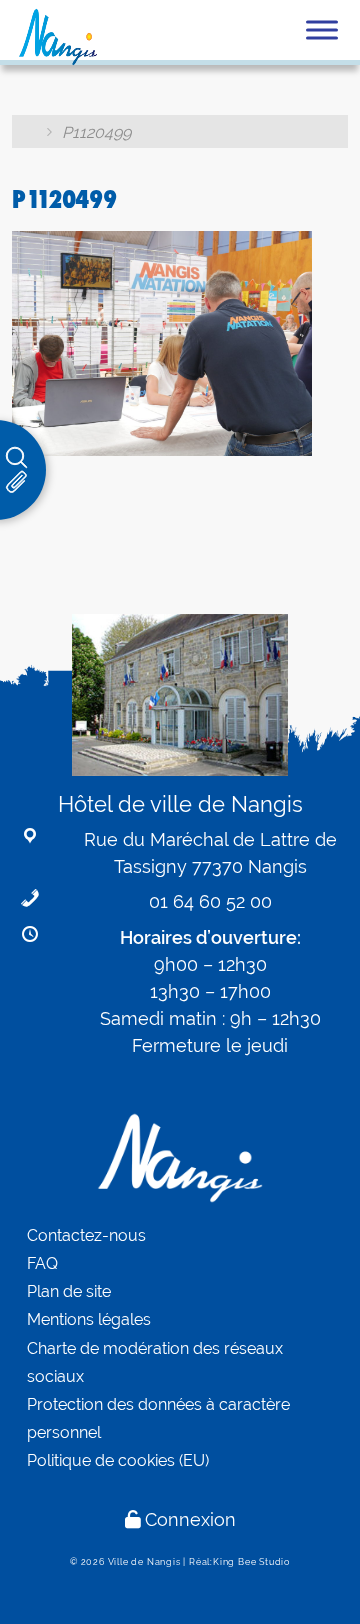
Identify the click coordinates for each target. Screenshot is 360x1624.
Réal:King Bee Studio (239, 1562)
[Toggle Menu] (322, 29)
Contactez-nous (86, 1235)
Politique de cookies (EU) (118, 1460)
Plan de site (69, 1291)
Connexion (190, 1519)
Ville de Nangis (144, 1562)
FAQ (42, 1263)
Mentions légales (89, 1319)
